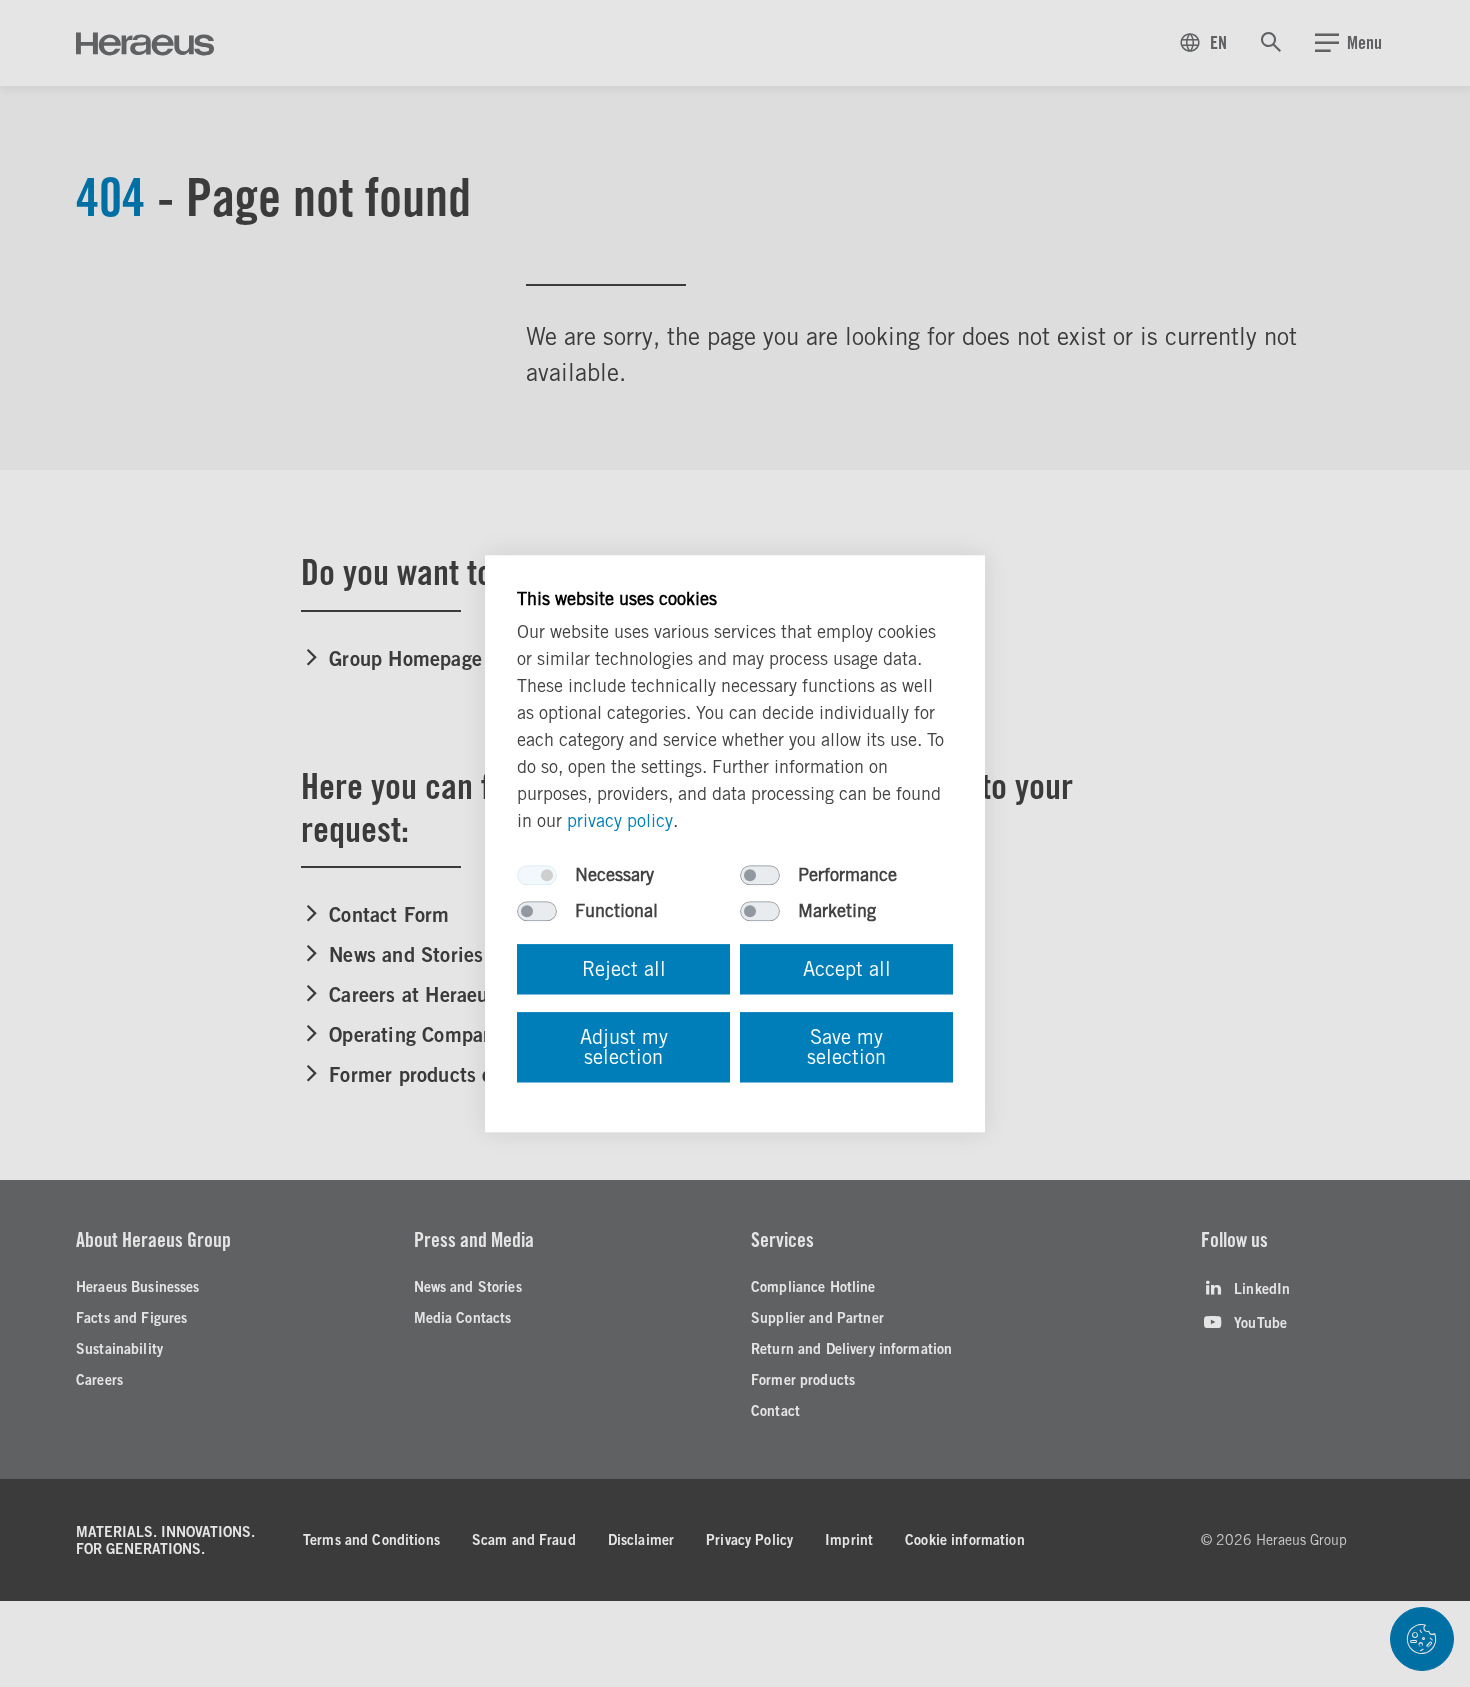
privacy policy (620, 820)
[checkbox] (537, 875)
